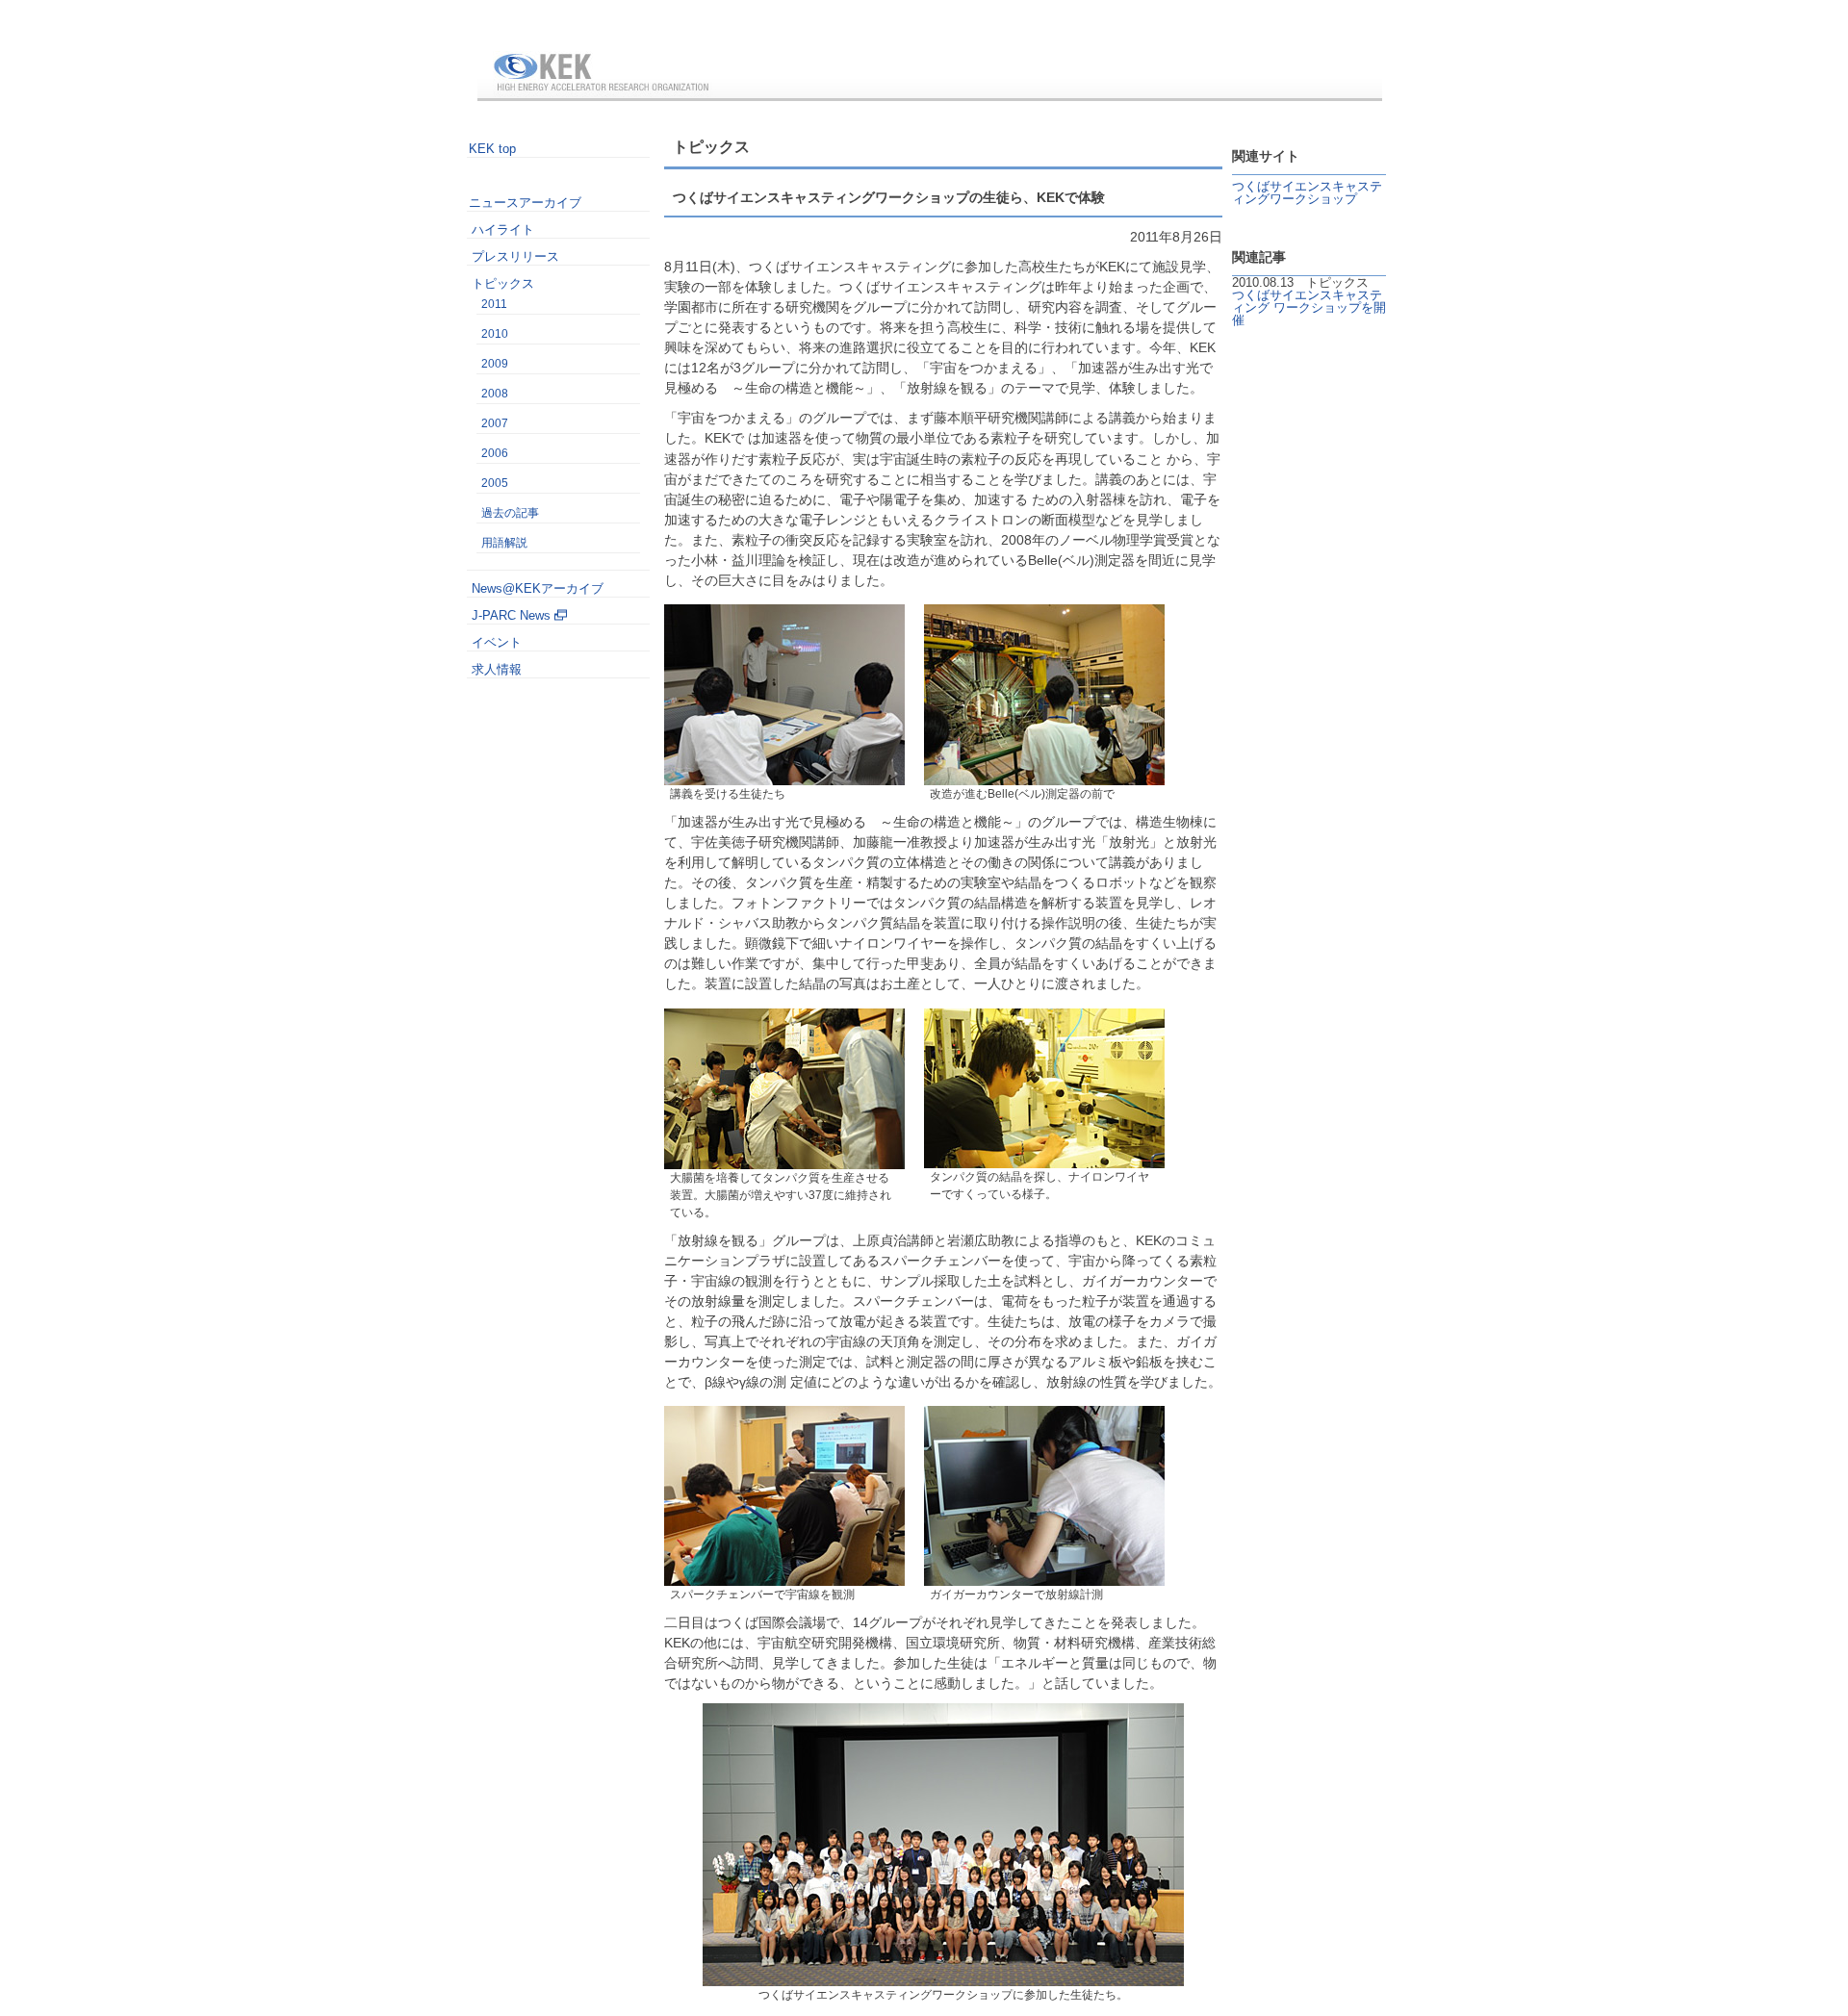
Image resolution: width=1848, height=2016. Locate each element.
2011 (494, 304)
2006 (495, 453)
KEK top (492, 149)
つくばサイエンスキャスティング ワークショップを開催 (1309, 307)
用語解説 (504, 543)
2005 (495, 483)
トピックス (503, 283)
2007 (495, 423)
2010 (495, 334)
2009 (495, 364)
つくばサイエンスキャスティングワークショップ (1307, 192)
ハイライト (503, 230)
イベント (497, 642)
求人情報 (497, 669)
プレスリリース (515, 256)
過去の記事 (510, 513)
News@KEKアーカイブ (538, 588)
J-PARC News (511, 615)
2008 (495, 394)
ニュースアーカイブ (525, 203)
